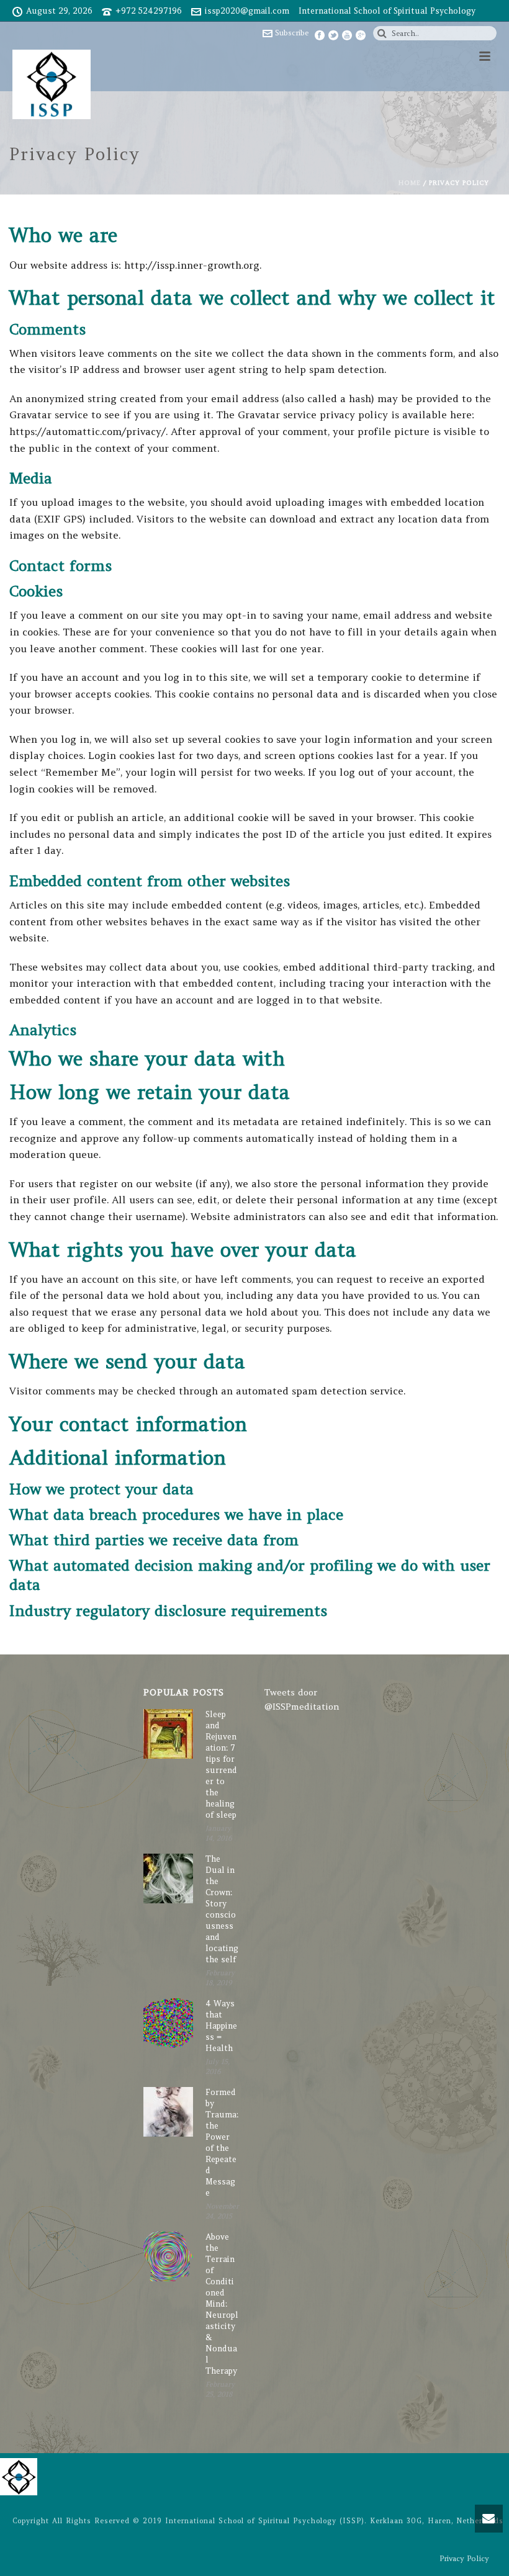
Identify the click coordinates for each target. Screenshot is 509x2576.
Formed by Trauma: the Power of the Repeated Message (222, 2143)
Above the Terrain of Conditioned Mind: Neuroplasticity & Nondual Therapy (222, 2304)
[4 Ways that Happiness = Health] (168, 2023)
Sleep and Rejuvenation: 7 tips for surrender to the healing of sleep (221, 1765)
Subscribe (292, 33)
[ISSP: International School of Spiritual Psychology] (19, 2475)
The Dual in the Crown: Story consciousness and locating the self (222, 1909)
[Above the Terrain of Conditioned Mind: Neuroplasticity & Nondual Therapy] (168, 2256)
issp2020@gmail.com (247, 11)
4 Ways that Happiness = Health (221, 2026)
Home (410, 183)
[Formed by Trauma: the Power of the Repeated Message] (168, 2112)
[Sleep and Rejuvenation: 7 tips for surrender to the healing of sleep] (168, 1734)
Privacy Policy (464, 2558)
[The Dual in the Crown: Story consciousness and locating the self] (168, 1878)
